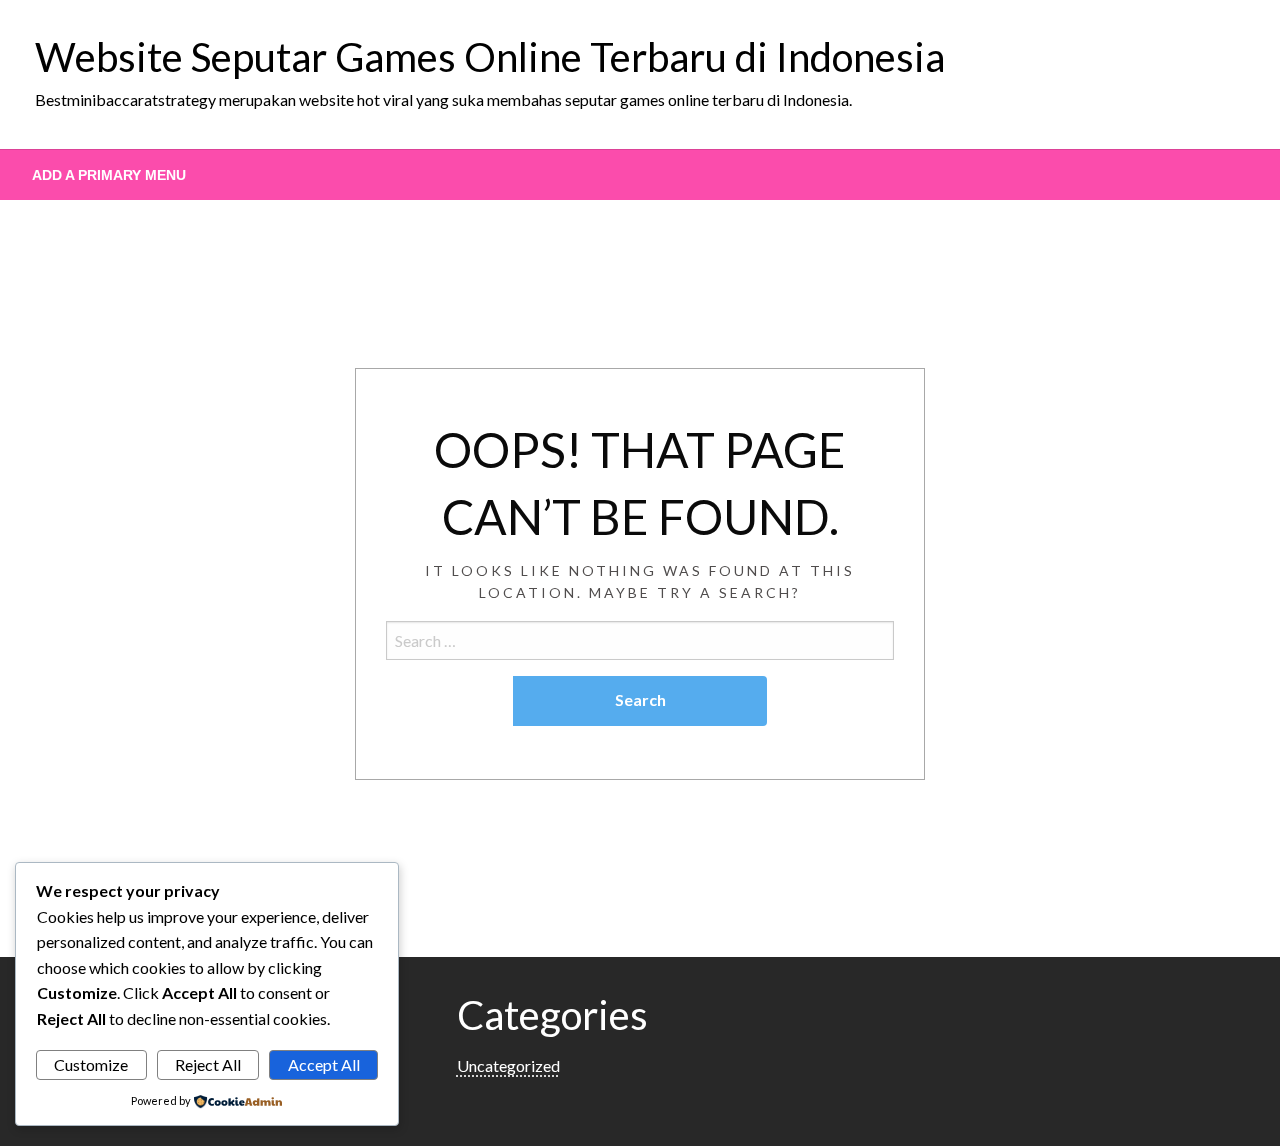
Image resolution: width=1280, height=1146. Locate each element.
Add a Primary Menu (109, 175)
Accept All (324, 1064)
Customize (91, 1064)
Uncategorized (508, 1065)
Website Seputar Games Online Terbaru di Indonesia (490, 57)
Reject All (208, 1064)
